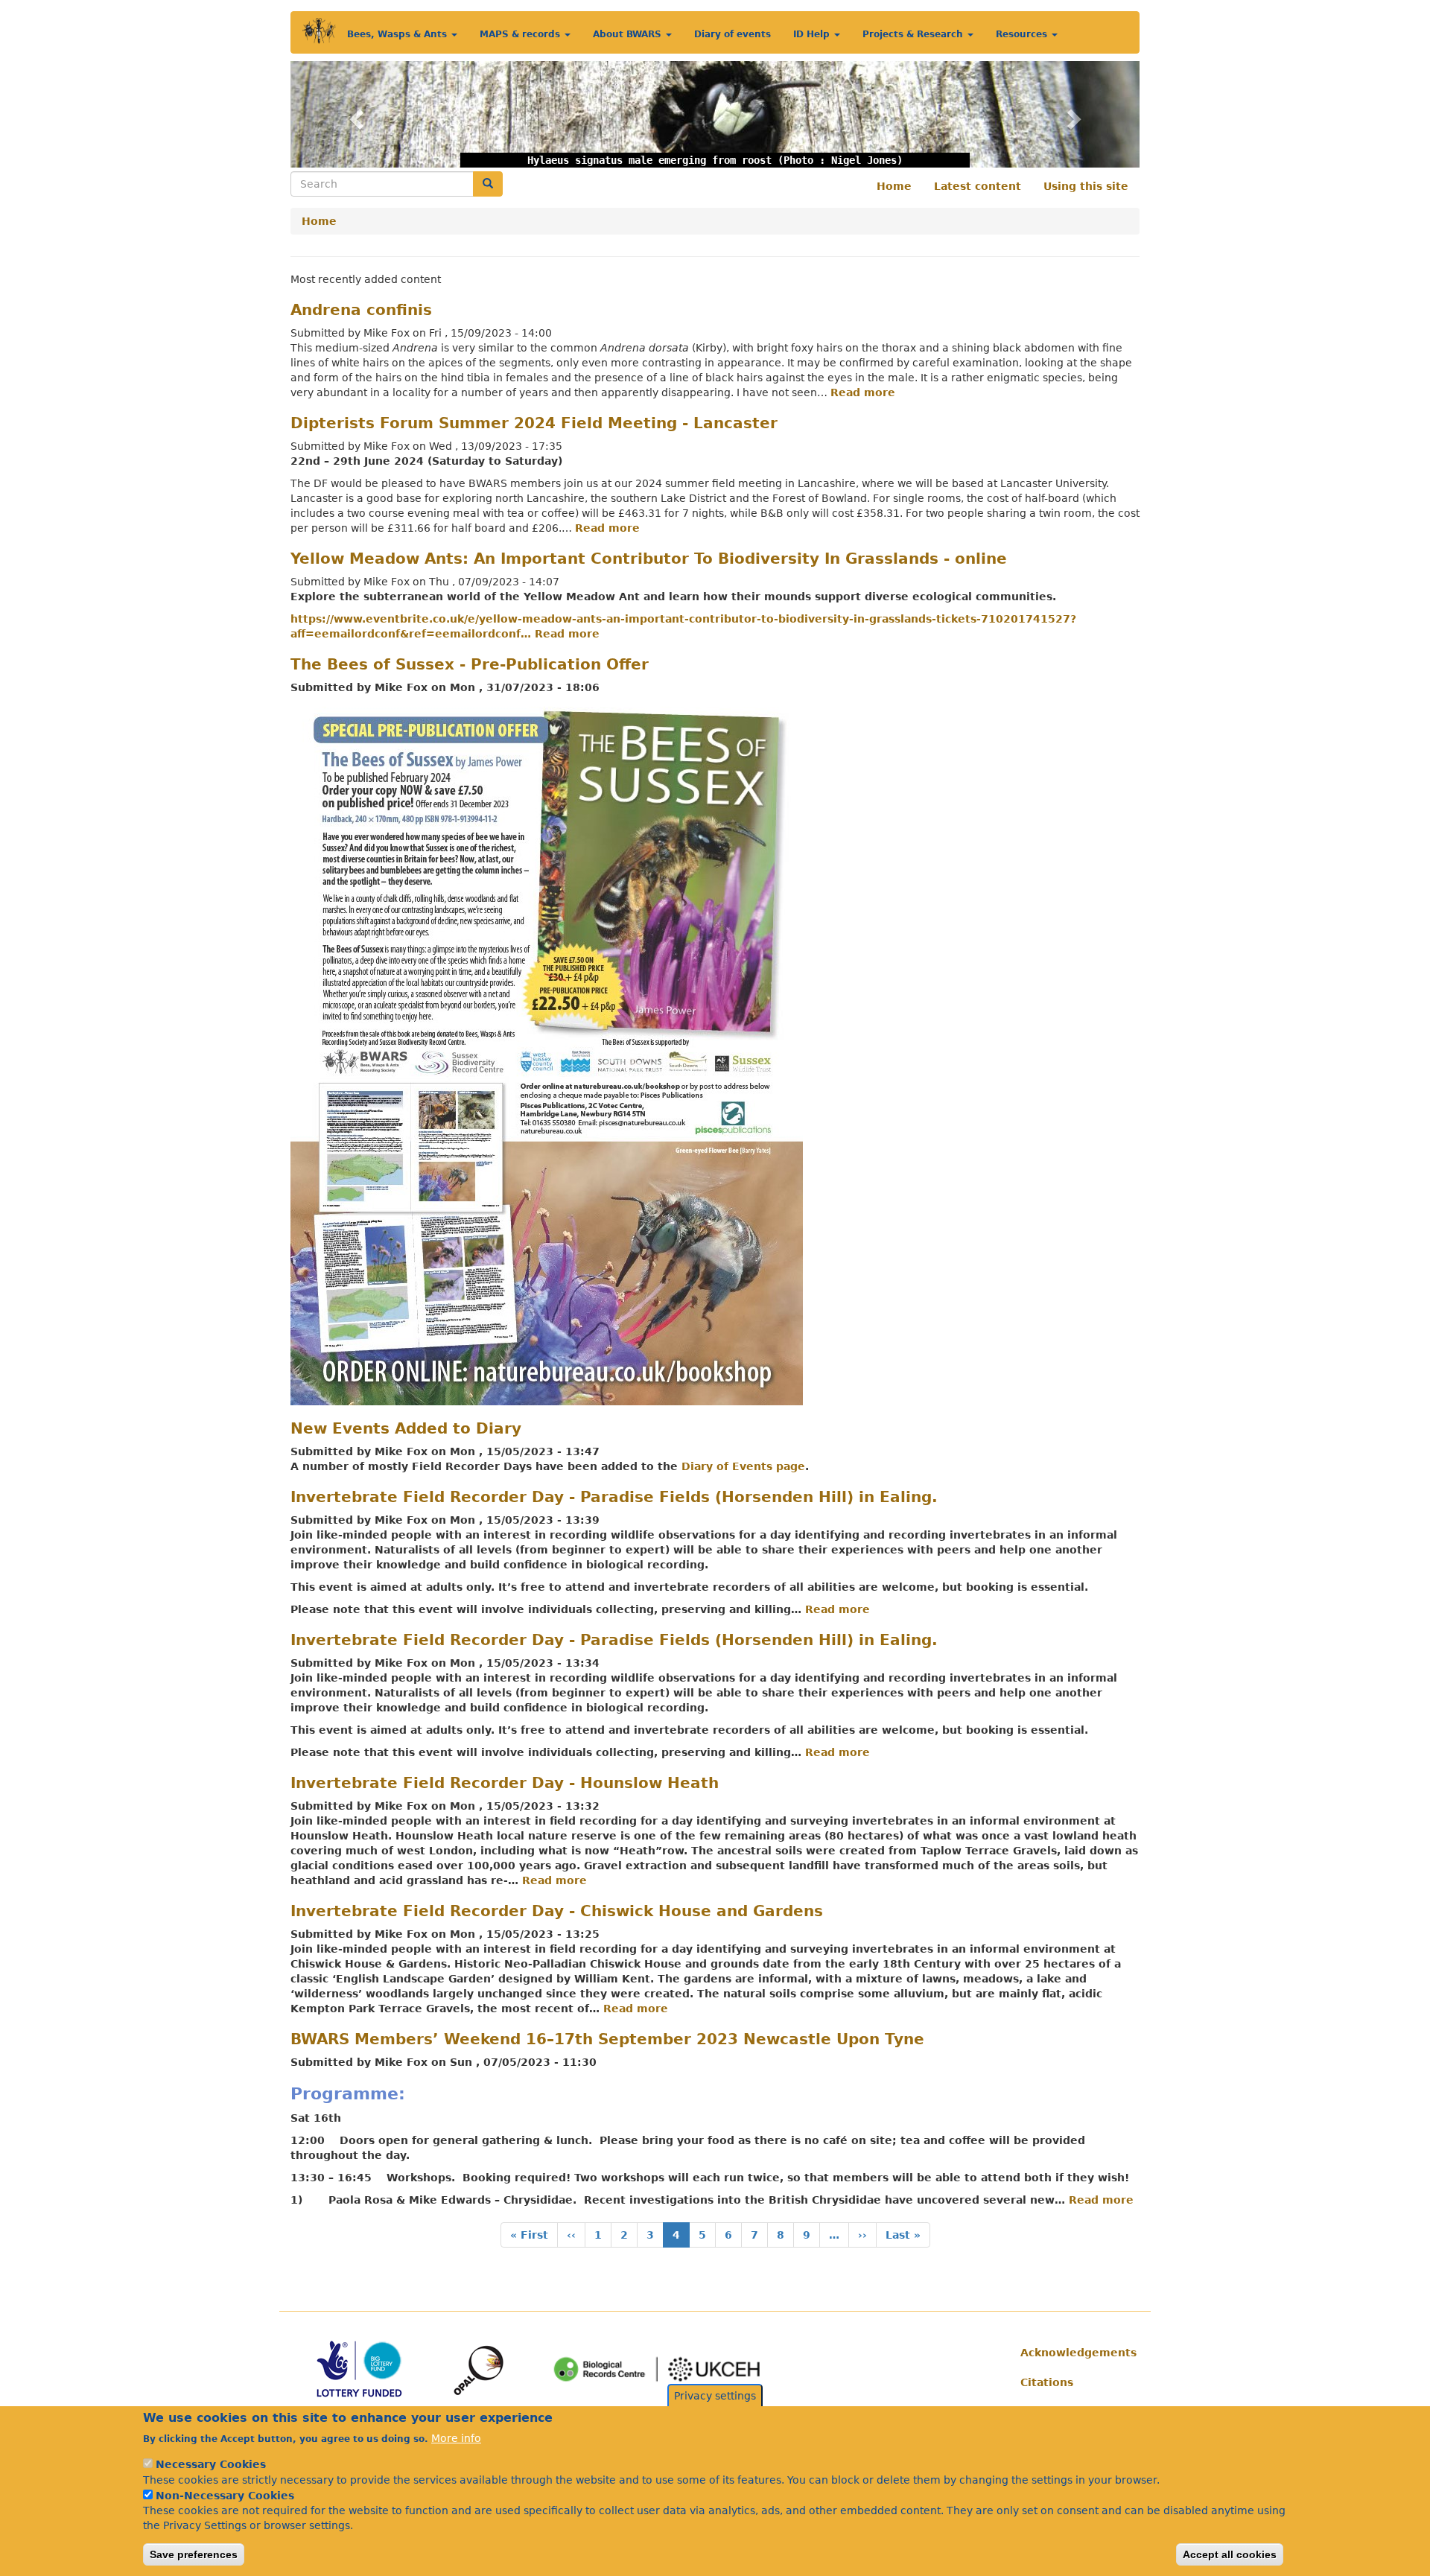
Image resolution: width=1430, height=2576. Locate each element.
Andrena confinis (361, 310)
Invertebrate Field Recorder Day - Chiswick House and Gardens (557, 1911)
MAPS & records (521, 34)
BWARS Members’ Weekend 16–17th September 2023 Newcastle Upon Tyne (607, 2039)
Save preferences (194, 2554)
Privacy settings (715, 2396)
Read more (863, 392)
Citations (1047, 2382)
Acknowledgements (1074, 2353)
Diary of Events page (743, 1466)
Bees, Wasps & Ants (398, 34)
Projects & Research (914, 34)
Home (894, 186)
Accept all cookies (1230, 2554)
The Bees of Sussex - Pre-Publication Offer (470, 664)
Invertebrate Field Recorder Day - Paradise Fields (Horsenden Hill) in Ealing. (614, 1497)
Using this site (1086, 186)
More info (456, 2437)
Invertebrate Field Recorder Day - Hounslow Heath (505, 1783)
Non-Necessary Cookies (225, 2496)
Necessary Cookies (211, 2464)
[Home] (319, 31)
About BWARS (629, 34)
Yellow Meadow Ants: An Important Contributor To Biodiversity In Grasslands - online (649, 559)
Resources (1023, 34)
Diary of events (733, 34)
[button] (354, 114)
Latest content (978, 186)
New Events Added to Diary (406, 1428)
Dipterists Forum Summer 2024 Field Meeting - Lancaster (534, 423)
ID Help (813, 34)
